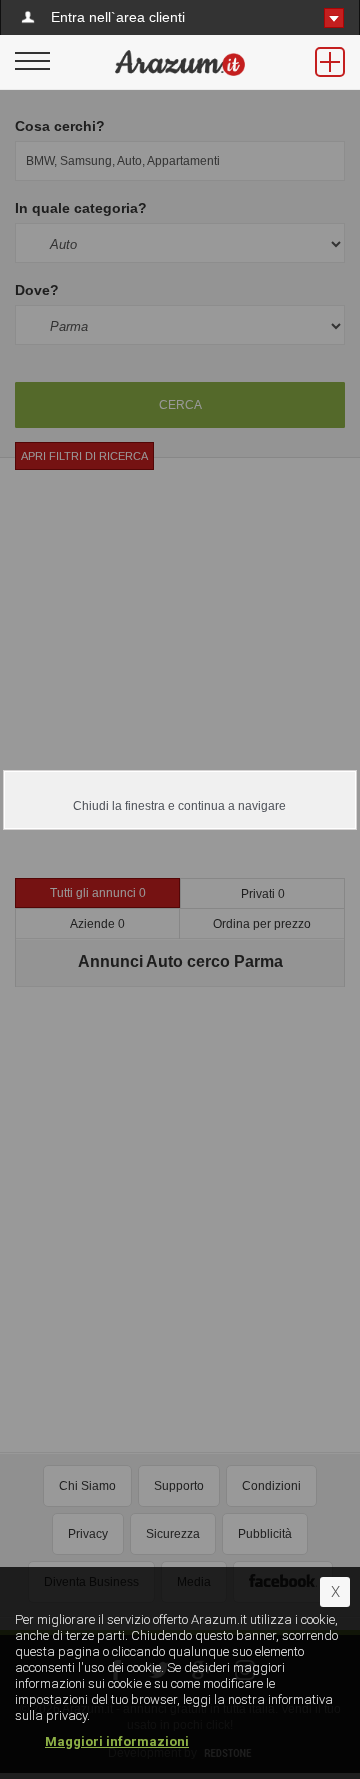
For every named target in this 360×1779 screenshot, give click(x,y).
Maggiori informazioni (117, 1741)
